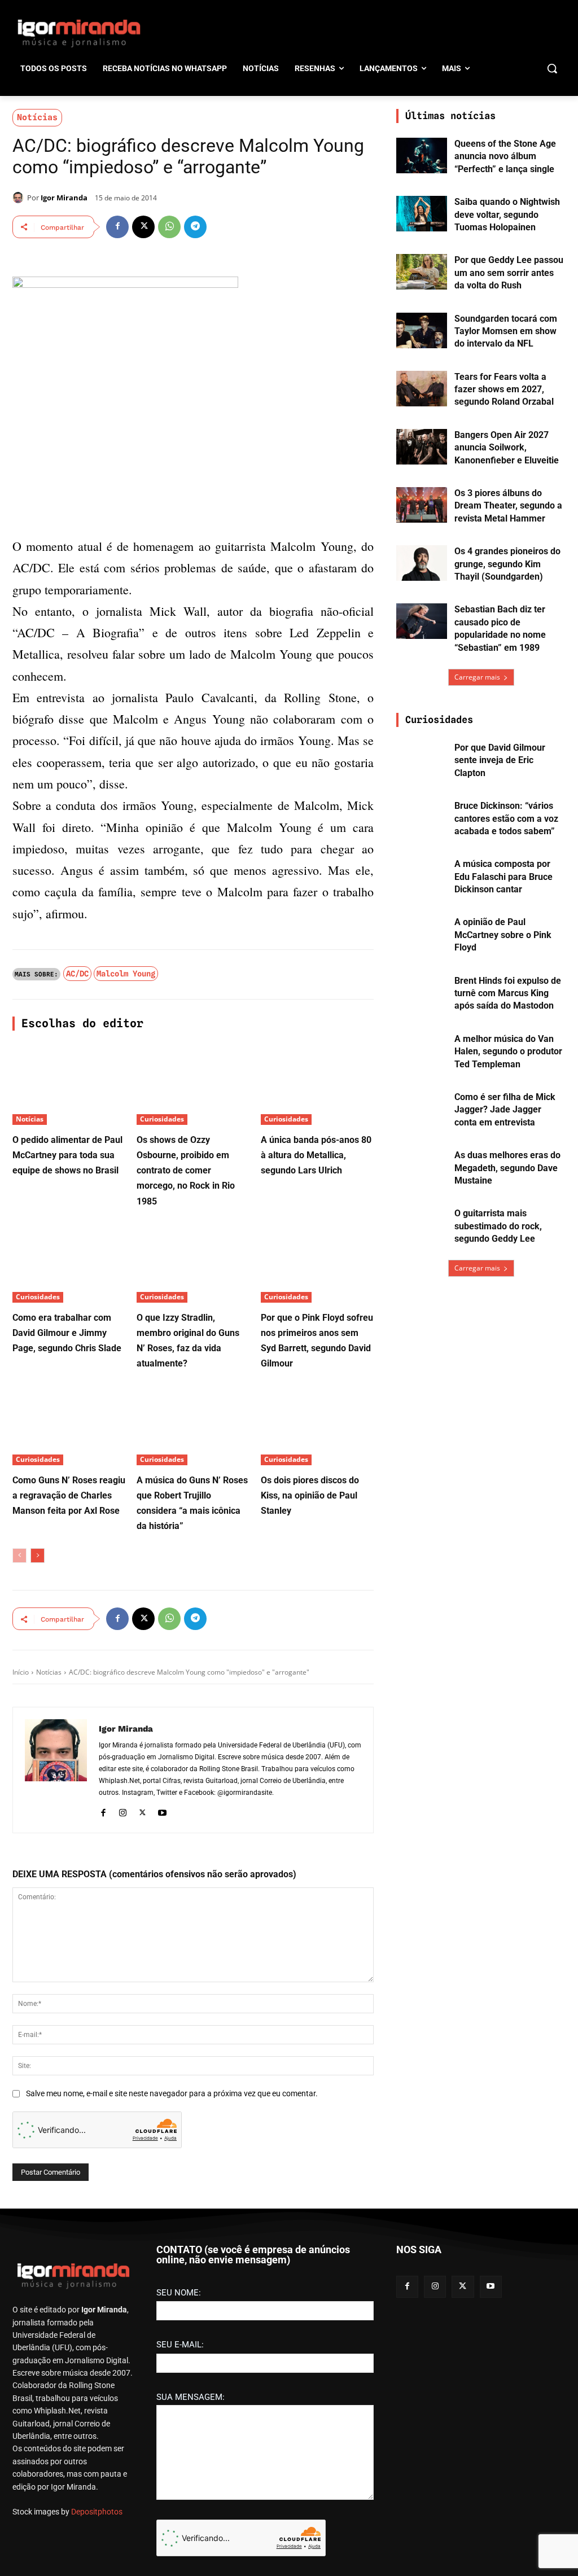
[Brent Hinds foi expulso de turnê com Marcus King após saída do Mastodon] (422, 993)
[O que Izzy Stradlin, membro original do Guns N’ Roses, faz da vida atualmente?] (193, 1263)
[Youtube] (162, 1811)
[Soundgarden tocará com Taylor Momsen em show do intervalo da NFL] (422, 330)
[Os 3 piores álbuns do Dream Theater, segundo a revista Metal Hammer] (422, 505)
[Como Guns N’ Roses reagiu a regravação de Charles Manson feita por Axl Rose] (69, 1426)
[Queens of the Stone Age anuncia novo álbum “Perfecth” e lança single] (422, 155)
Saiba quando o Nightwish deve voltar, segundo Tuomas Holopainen (507, 214)
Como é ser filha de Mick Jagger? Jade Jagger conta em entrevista (505, 1110)
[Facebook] (117, 227)
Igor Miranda (64, 198)
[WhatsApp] (169, 227)
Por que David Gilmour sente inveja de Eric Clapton (500, 760)
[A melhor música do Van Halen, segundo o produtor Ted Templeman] (422, 1051)
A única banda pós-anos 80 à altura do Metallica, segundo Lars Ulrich (316, 1155)
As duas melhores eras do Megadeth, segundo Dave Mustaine (507, 1168)
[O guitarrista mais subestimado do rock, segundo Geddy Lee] (422, 1225)
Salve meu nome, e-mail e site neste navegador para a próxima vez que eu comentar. (172, 2093)
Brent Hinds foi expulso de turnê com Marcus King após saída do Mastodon (508, 993)
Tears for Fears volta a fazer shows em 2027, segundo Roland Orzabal (504, 389)
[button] (552, 68)
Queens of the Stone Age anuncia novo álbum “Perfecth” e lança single (505, 156)
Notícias (37, 117)
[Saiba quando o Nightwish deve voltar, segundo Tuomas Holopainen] (422, 214)
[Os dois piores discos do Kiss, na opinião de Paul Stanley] (317, 1426)
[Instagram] (123, 1811)
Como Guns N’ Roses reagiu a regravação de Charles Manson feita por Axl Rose (69, 1495)
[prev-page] (19, 1556)
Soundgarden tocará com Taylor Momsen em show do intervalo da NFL (506, 331)
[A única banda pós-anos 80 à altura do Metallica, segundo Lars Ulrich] (317, 1085)
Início (21, 1672)
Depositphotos (97, 2512)
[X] (143, 227)
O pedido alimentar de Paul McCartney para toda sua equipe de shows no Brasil (67, 1155)
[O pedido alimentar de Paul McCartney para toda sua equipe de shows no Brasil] (69, 1085)
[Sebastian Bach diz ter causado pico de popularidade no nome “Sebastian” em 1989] (422, 621)
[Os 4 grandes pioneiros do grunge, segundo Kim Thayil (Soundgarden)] (422, 563)
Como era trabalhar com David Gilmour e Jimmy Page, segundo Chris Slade (67, 1333)
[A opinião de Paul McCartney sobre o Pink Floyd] (422, 934)
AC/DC (77, 974)
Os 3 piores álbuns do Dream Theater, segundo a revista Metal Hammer (508, 506)
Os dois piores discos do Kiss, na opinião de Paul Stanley (310, 1495)
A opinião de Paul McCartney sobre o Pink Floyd (503, 935)
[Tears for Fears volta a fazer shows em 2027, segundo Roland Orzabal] (422, 389)
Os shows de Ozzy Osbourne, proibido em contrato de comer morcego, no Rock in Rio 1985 (186, 1171)
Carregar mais (477, 677)
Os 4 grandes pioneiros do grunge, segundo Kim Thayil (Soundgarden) (507, 564)
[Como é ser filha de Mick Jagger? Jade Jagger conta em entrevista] (422, 1109)
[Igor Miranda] (20, 198)
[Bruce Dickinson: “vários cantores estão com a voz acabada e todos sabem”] (422, 818)
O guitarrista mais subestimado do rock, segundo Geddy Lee (498, 1226)
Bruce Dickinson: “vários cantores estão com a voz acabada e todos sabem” (506, 818)
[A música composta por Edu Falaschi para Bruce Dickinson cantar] (422, 876)
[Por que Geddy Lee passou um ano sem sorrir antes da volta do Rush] (422, 272)
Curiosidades (162, 1119)
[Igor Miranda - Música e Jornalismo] (79, 33)
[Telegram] (195, 227)
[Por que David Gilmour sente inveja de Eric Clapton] (422, 759)
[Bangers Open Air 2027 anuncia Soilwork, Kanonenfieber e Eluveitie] (422, 447)
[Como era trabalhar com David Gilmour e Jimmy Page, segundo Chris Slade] (69, 1263)
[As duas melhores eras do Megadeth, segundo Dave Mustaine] (422, 1167)
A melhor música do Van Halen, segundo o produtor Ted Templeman (508, 1052)
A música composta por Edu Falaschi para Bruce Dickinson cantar (503, 877)
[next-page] (38, 1556)
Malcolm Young (126, 974)
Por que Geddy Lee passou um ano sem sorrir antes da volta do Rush (509, 273)
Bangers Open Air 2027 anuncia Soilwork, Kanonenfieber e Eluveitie (507, 448)
